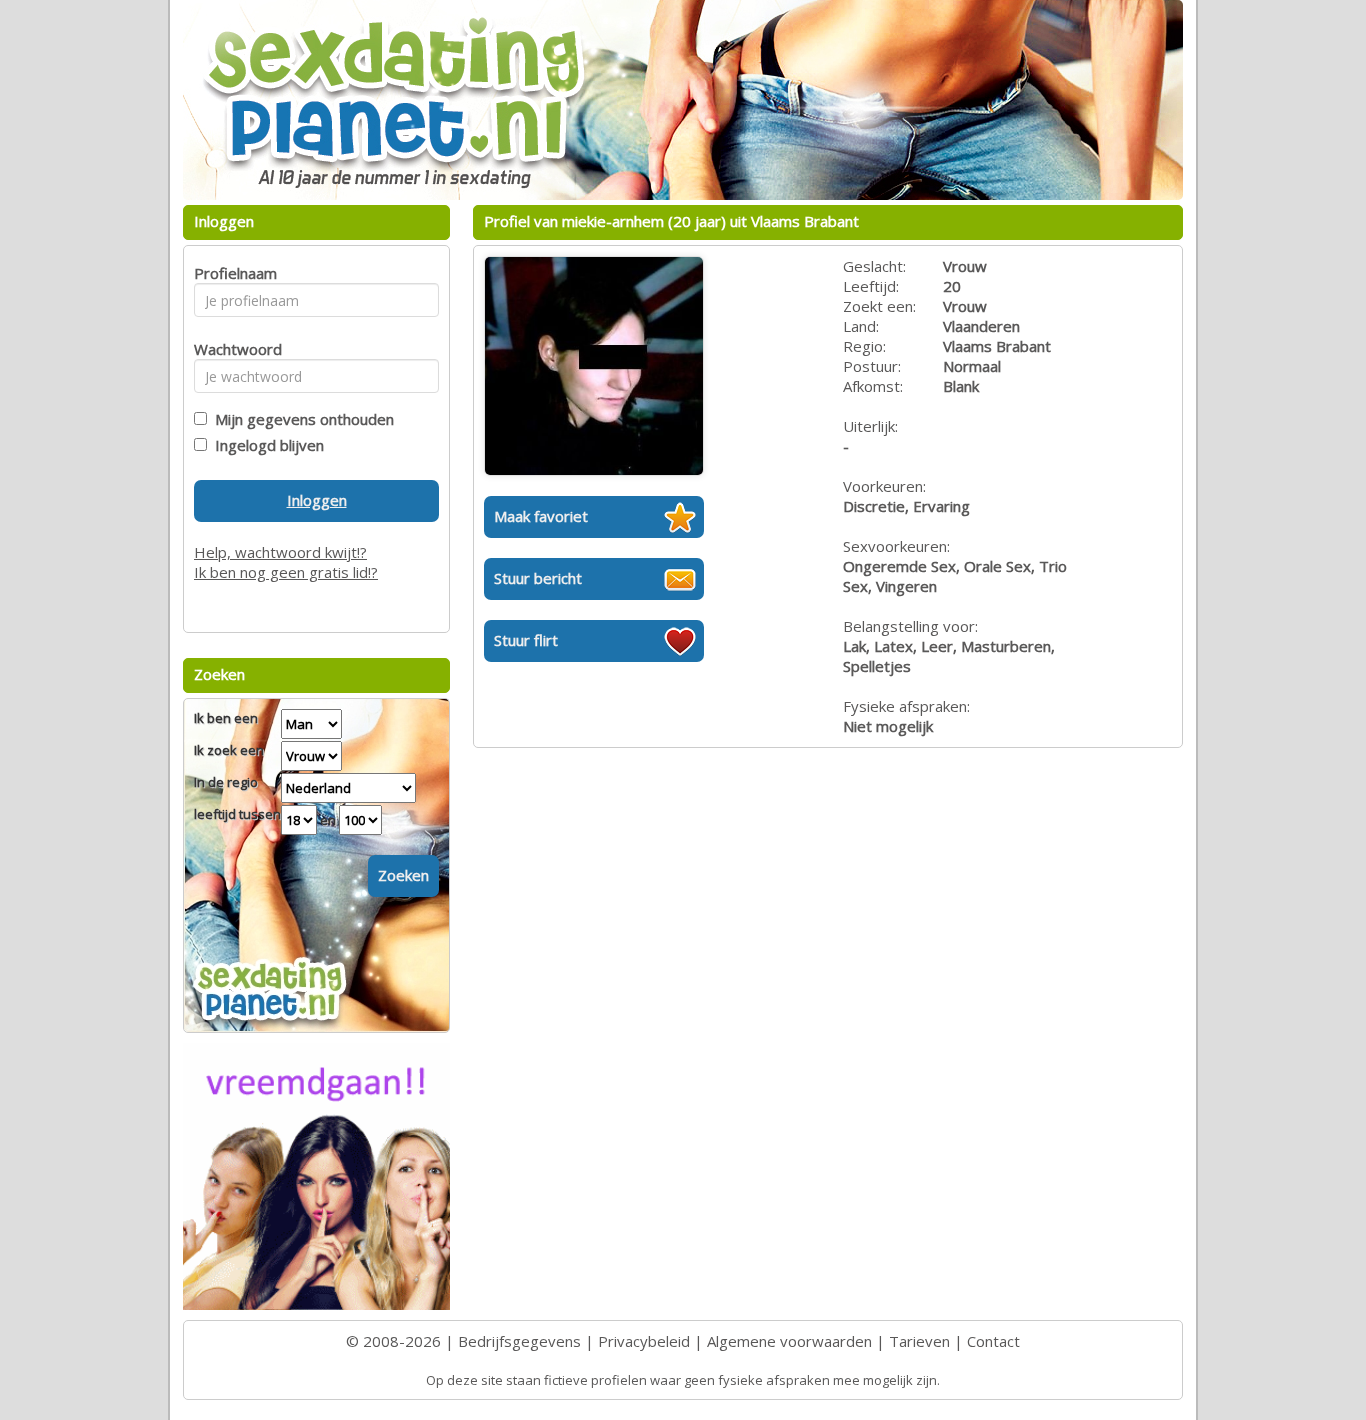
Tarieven (919, 1341)
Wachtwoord (232, 349)
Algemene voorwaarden (789, 1341)
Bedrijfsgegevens (519, 1341)
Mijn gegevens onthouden (300, 419)
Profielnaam (232, 273)
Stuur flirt (526, 640)
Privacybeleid (644, 1341)
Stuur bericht (538, 578)
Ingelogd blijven (265, 445)
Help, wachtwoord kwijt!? (280, 552)
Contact (993, 1341)
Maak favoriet (541, 516)
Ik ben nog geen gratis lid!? (286, 572)
